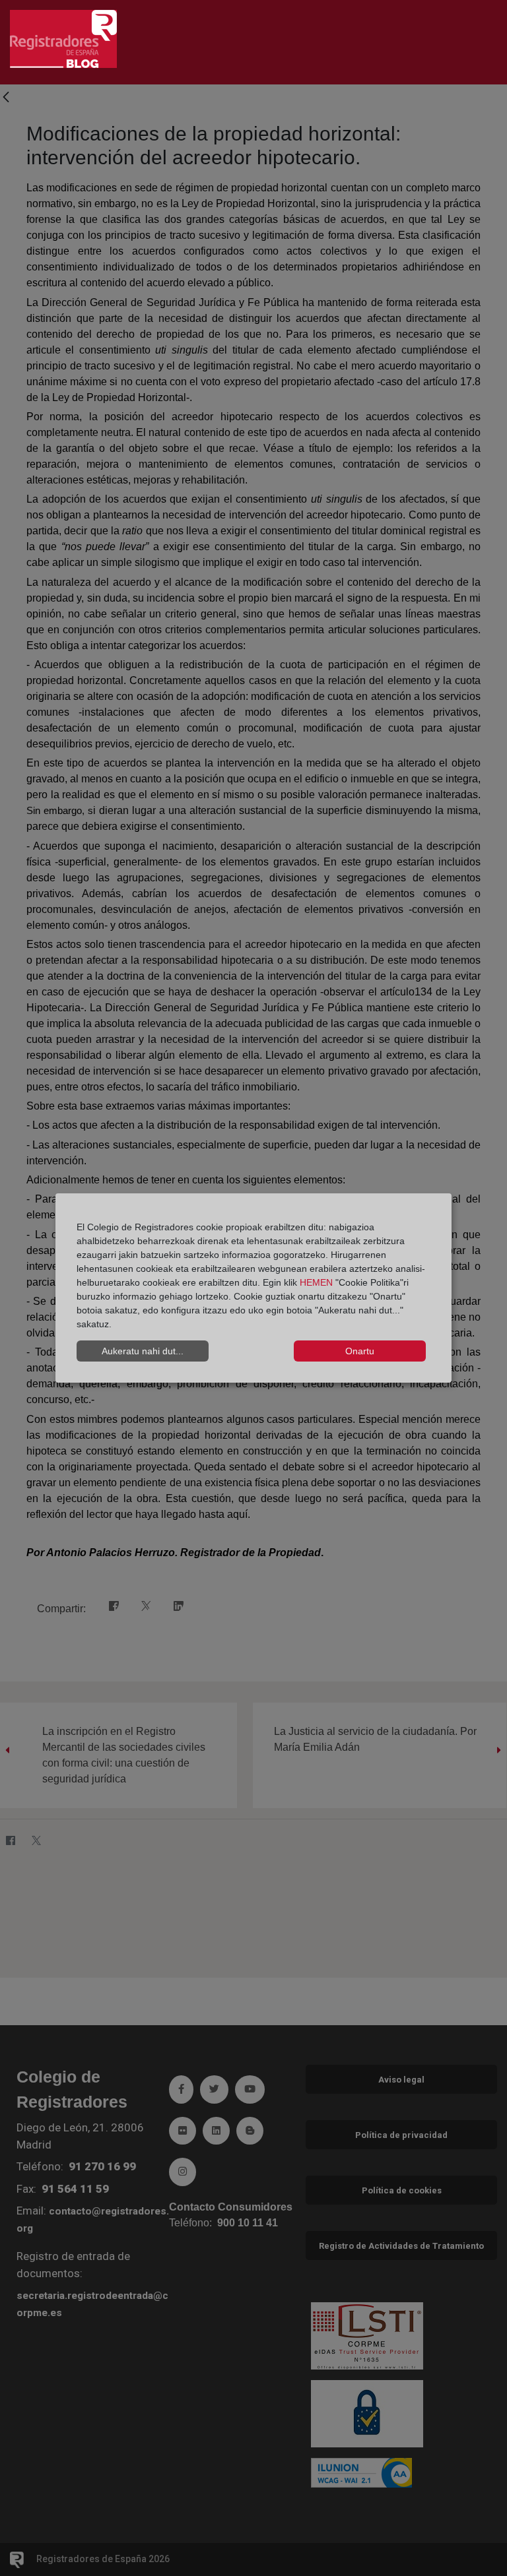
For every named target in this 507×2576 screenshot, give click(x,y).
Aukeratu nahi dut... (143, 1351)
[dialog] (253, 1288)
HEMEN (316, 1282)
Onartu (360, 1351)
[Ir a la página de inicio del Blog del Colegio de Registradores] (63, 38)
